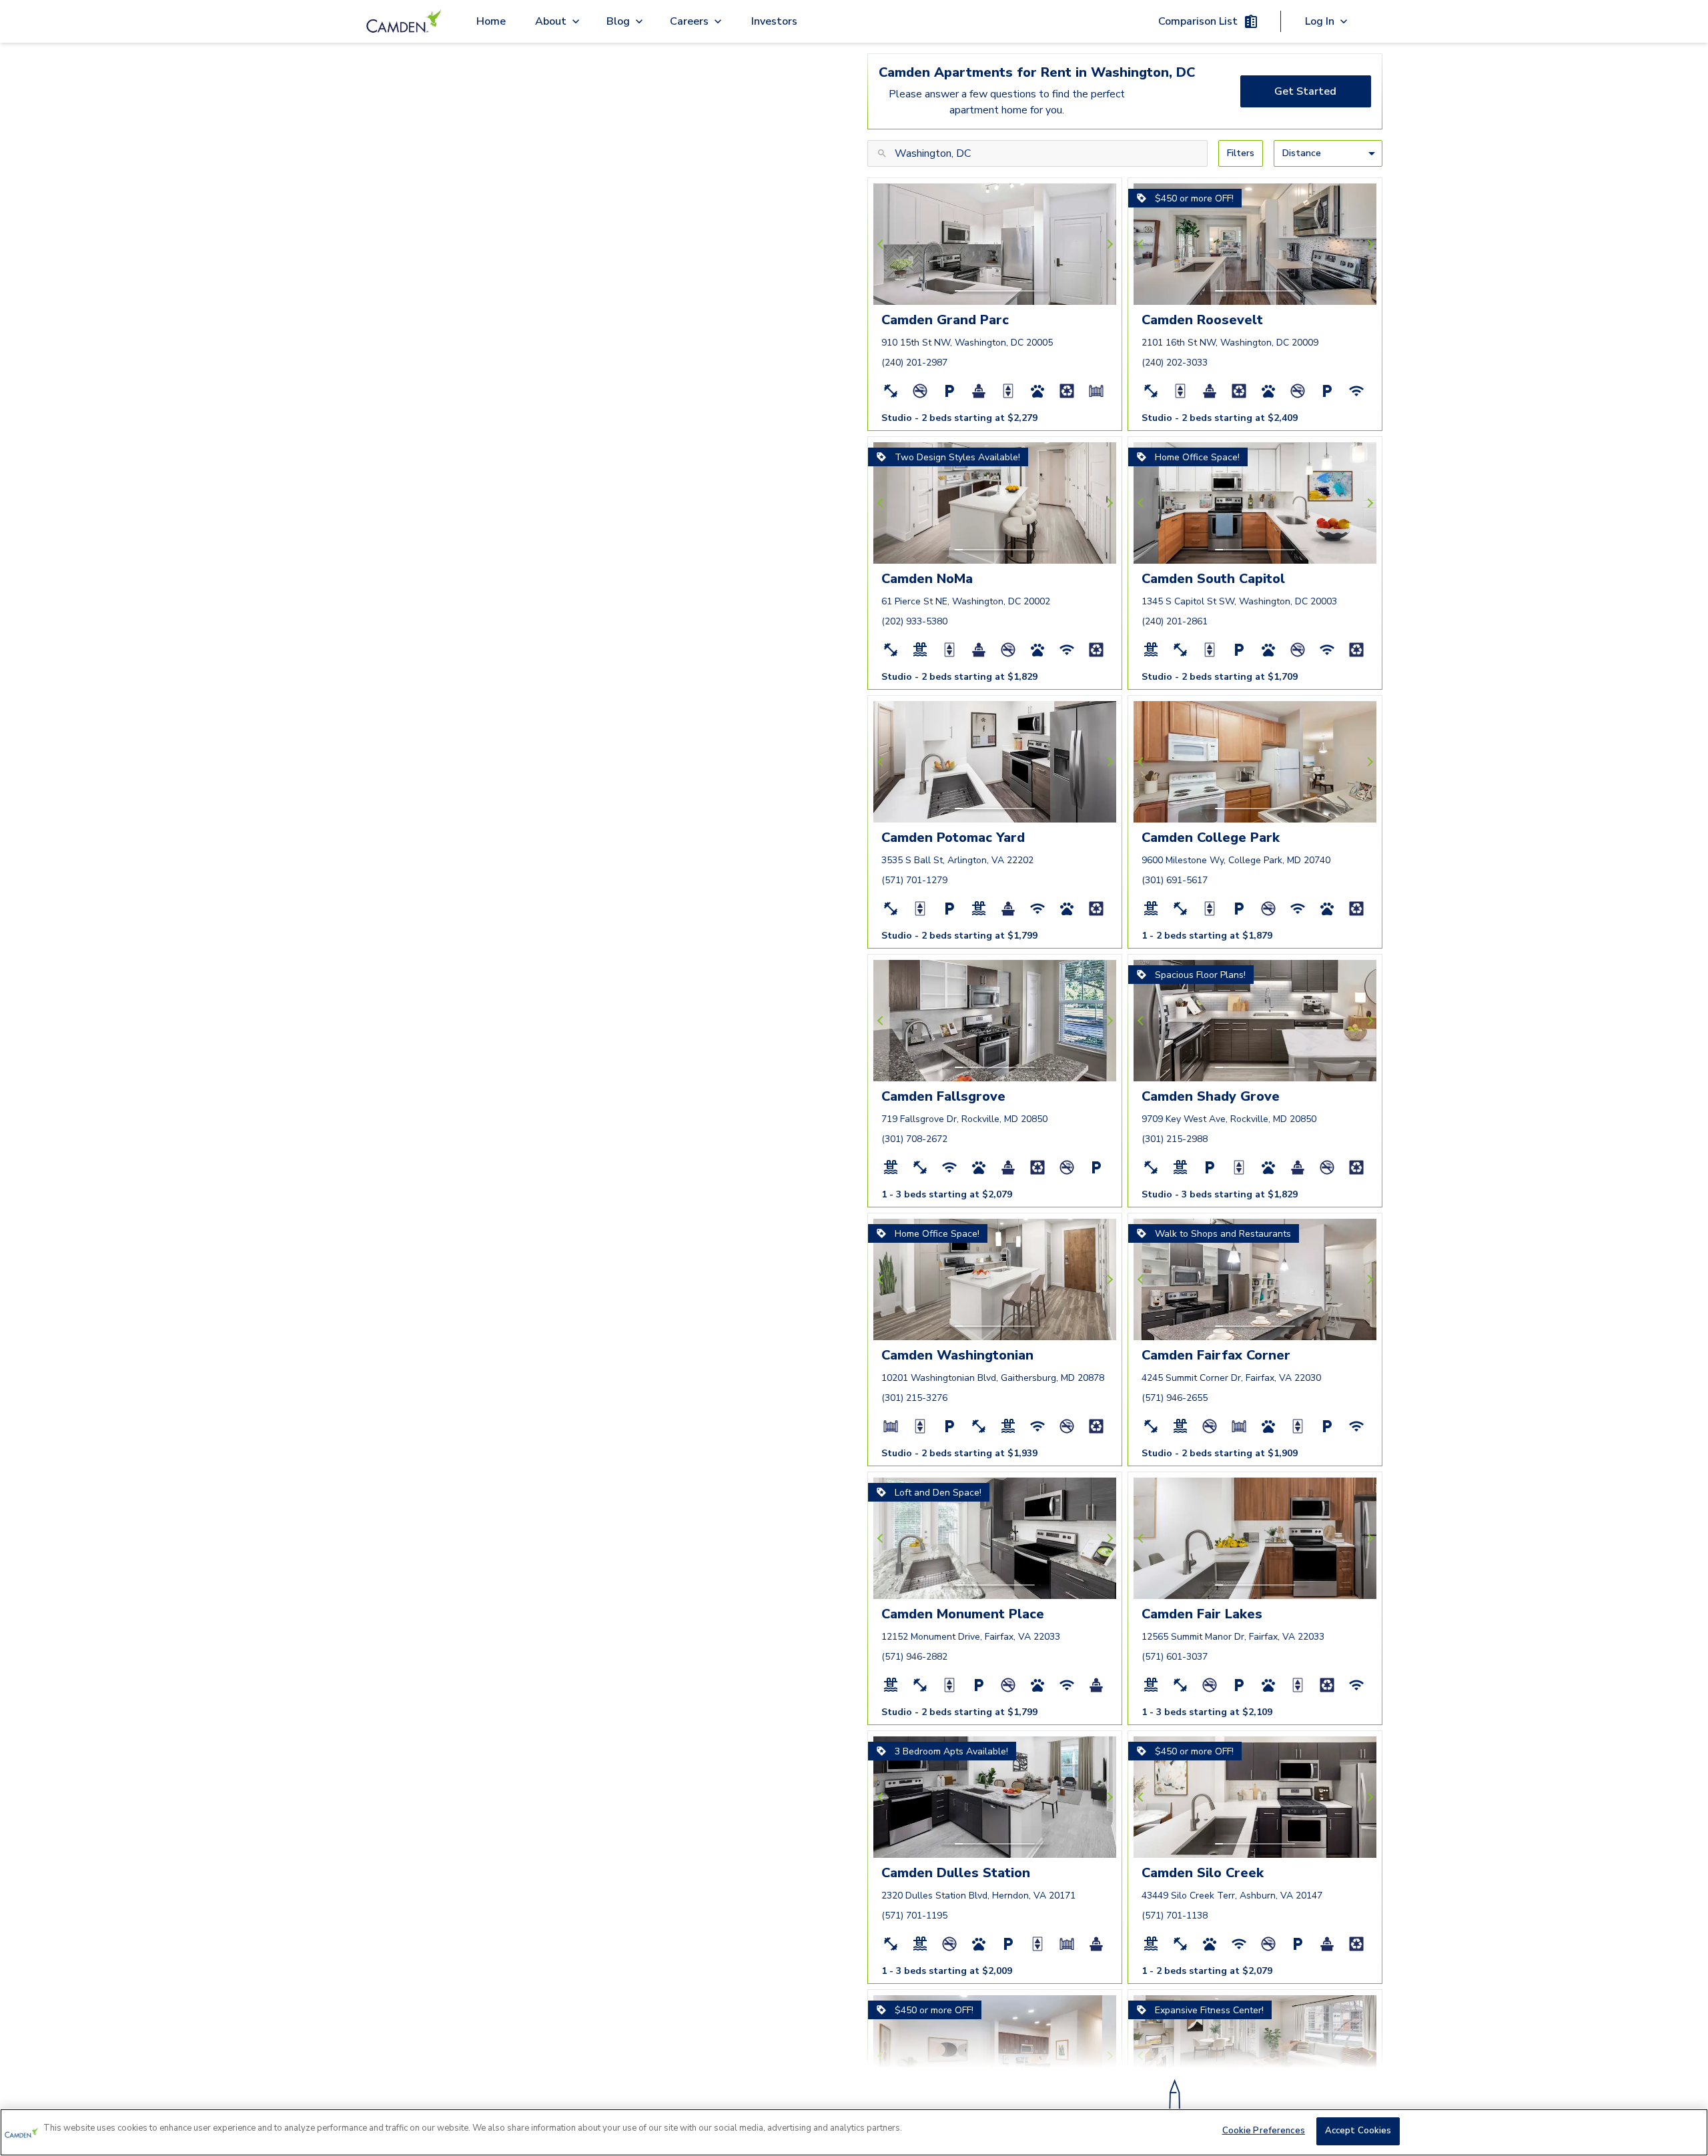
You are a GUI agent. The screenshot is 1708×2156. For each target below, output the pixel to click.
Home (491, 21)
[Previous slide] (882, 244)
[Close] (1687, 2131)
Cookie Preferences (1264, 2131)
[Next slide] (1108, 244)
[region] (854, 2132)
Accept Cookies (1358, 2131)
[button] (959, 291)
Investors (774, 21)
